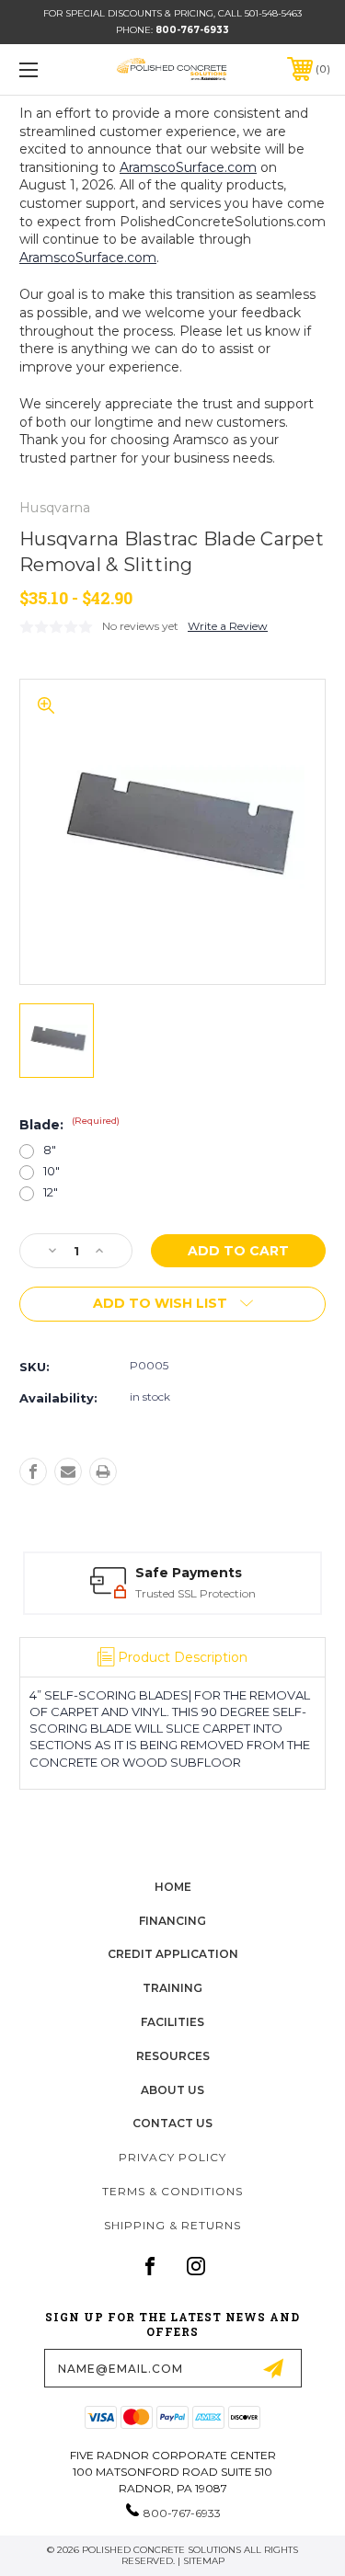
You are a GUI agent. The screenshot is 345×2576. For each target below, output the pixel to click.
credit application (173, 1954)
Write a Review (228, 626)
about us (172, 2090)
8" (50, 1150)
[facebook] (150, 2266)
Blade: (69, 1125)
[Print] (103, 1471)
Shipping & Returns (172, 2225)
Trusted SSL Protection (195, 1593)
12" (51, 1192)
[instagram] (196, 2266)
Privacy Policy (172, 2157)
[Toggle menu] (50, 69)
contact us (172, 2123)
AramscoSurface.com (188, 167)
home (173, 1887)
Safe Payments (189, 1573)
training (172, 1988)
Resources (173, 2056)
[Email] (68, 1471)
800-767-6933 (192, 30)
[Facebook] (33, 1471)
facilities (172, 2022)
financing (172, 1921)
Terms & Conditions (172, 2191)
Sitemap (204, 2561)
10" (52, 1171)
